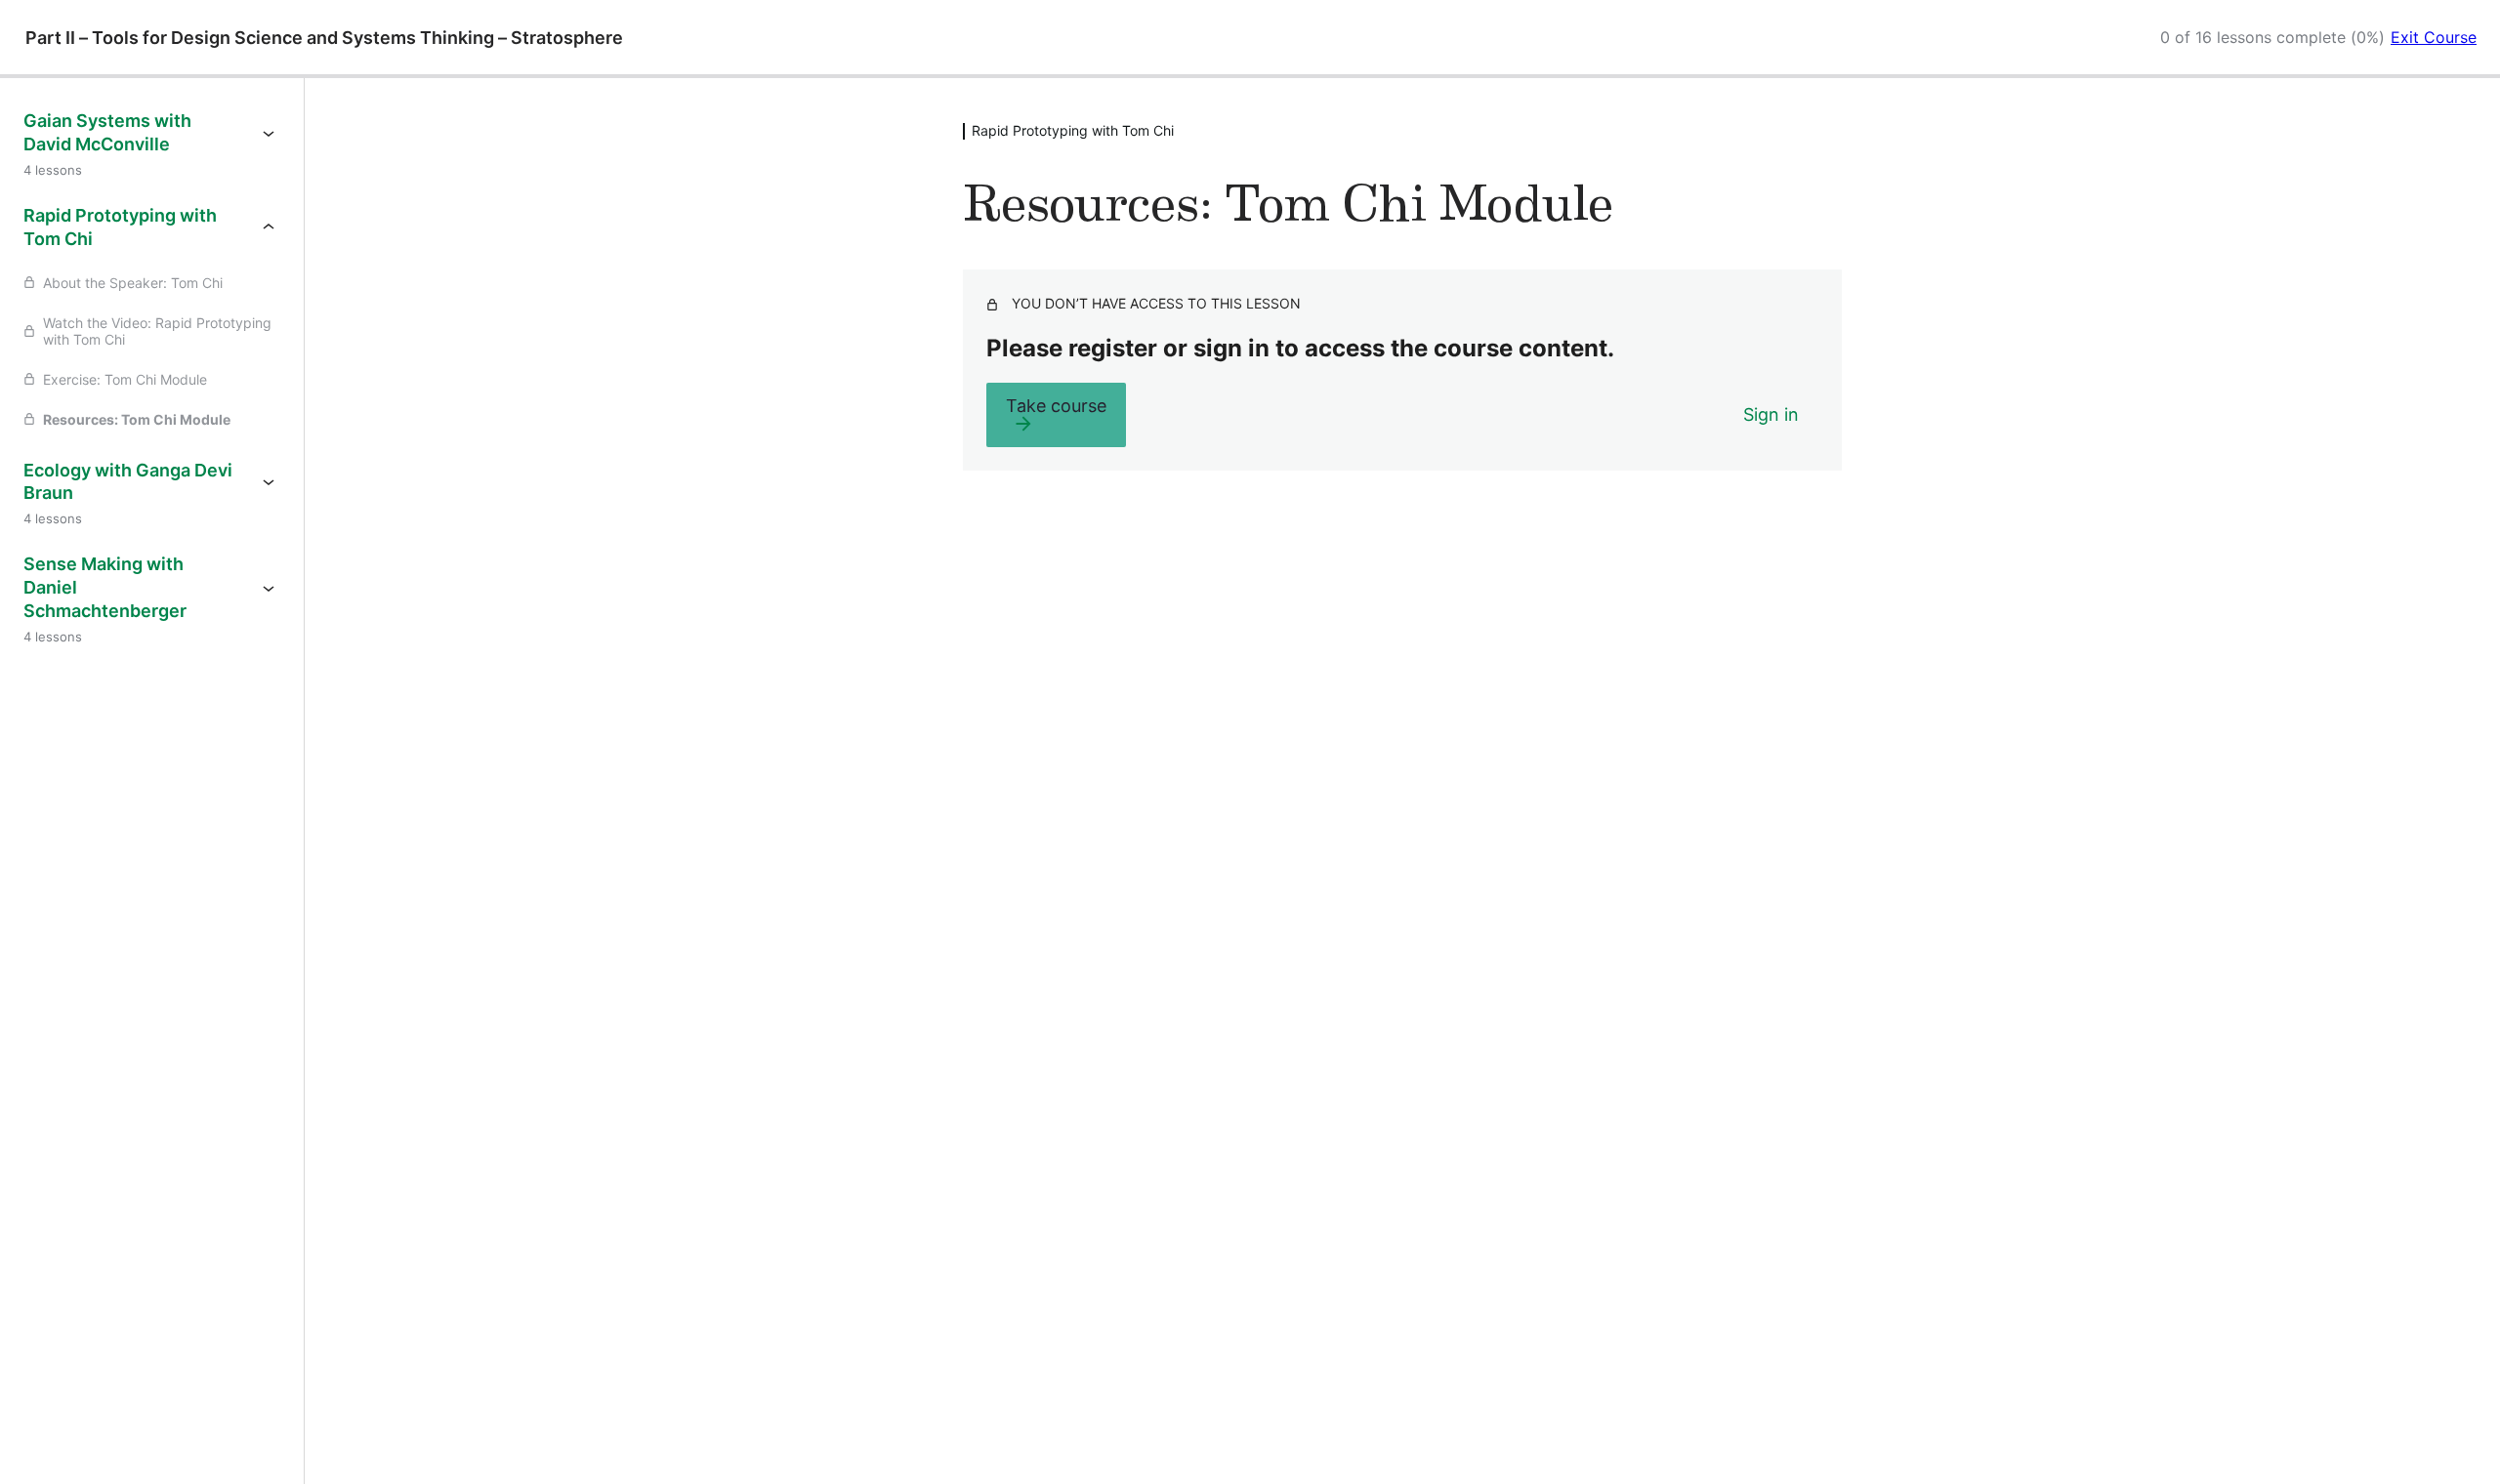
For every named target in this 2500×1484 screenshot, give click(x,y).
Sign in (1771, 414)
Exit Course (2434, 37)
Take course (1056, 406)
